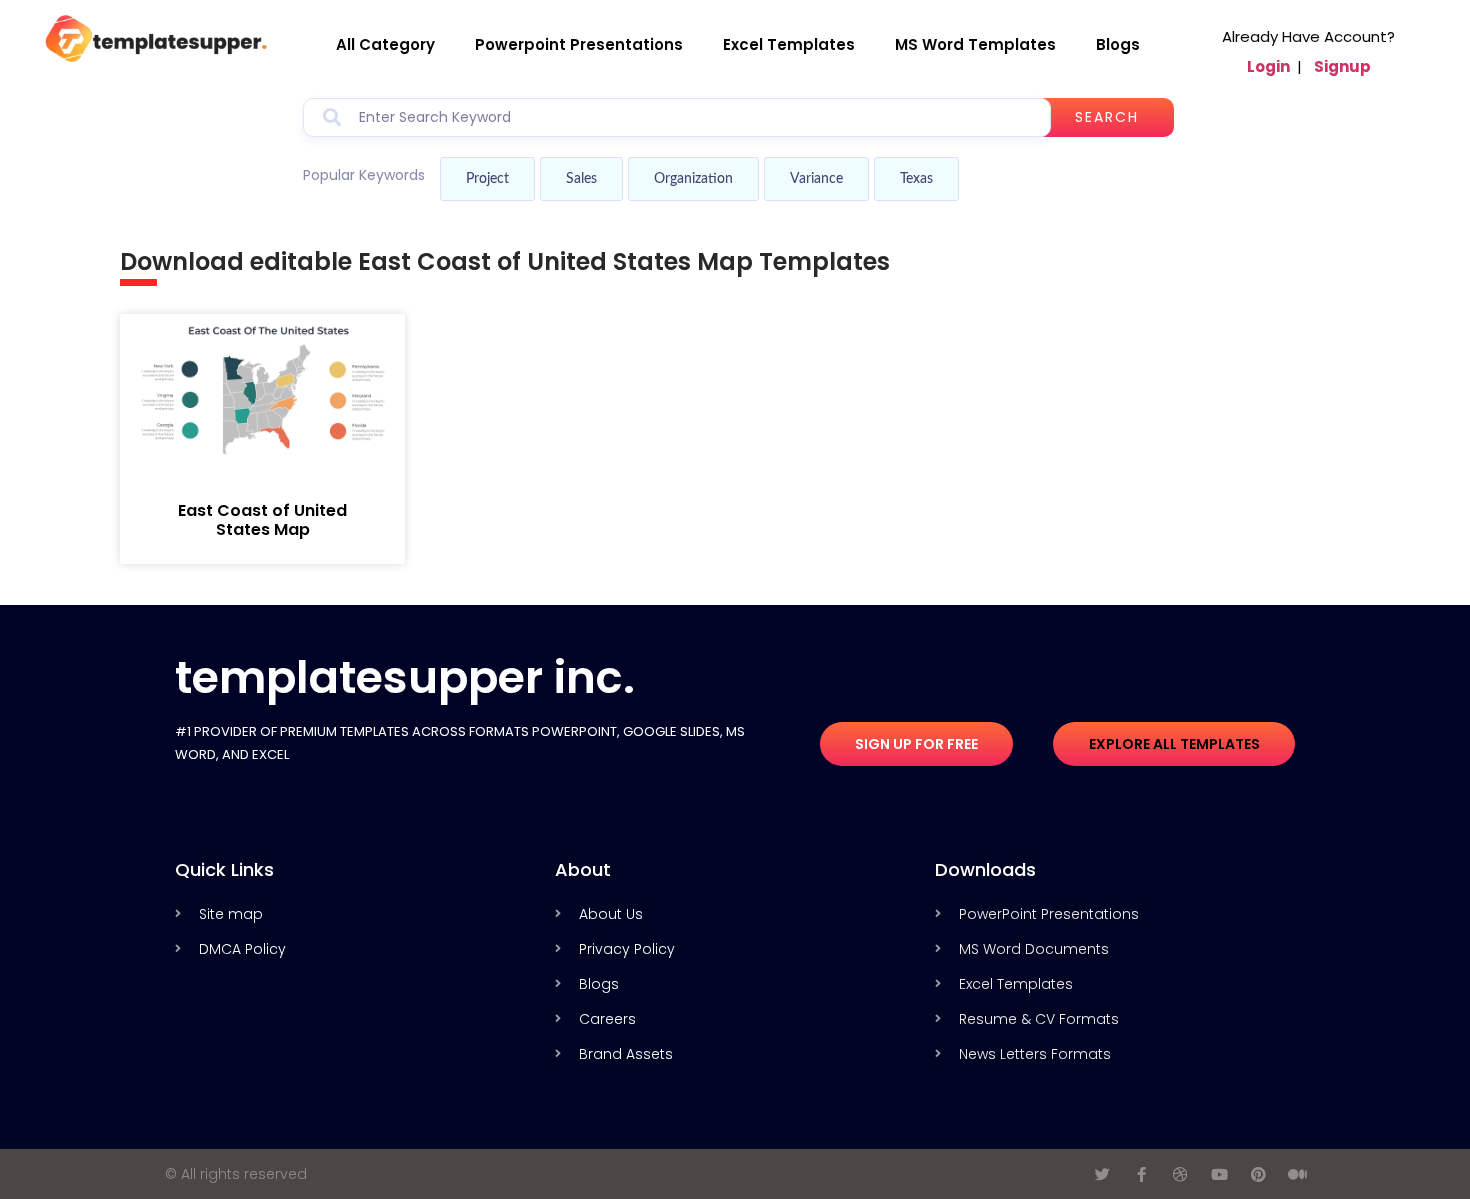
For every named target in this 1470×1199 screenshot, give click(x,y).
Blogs (1118, 44)
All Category (385, 44)
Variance (816, 179)
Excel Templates (789, 44)
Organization (693, 179)
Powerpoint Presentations (579, 44)
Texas (916, 179)
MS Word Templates (975, 44)
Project (487, 179)
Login (1268, 66)
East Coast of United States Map (262, 520)
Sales (581, 179)
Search (1107, 117)
